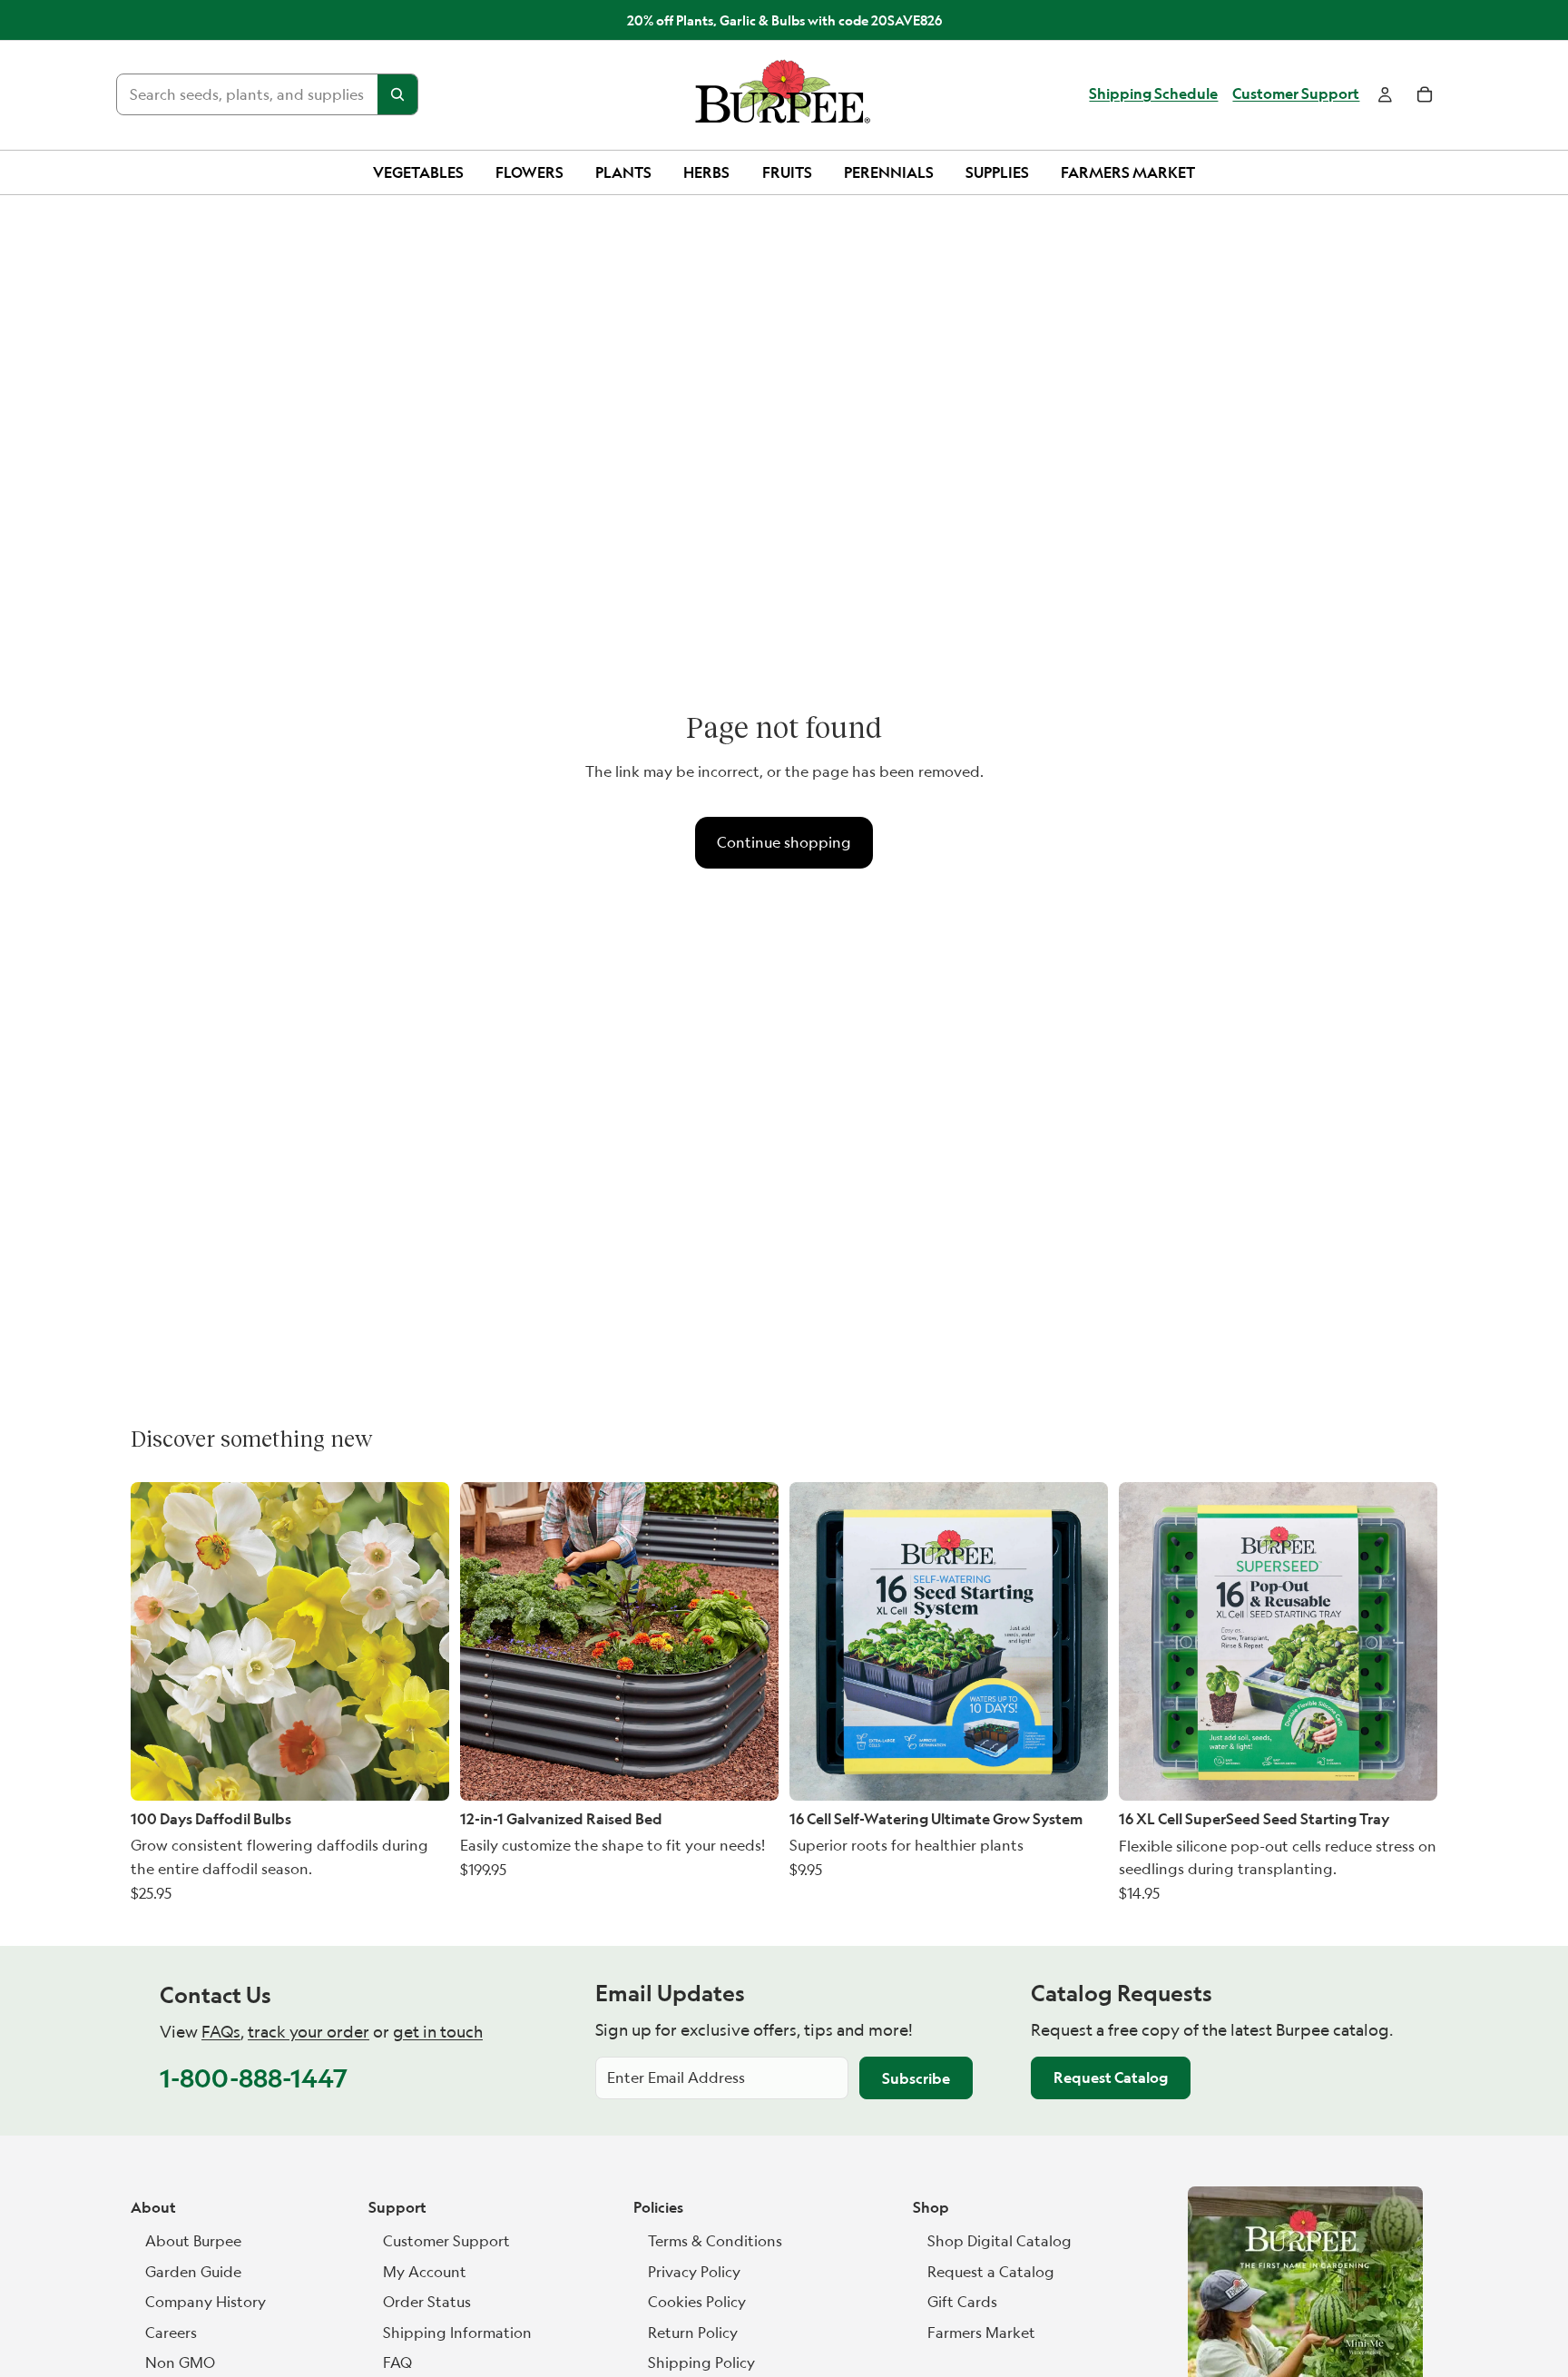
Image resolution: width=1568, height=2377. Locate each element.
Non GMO (180, 2362)
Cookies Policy (697, 2302)
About (153, 2207)
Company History (206, 2302)
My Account (425, 2272)
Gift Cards (962, 2302)
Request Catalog (1111, 2077)
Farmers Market (981, 2333)
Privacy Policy (694, 2272)
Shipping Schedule (1153, 94)
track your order (309, 2032)
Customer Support (1296, 94)
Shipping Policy (701, 2362)
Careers (171, 2333)
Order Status (427, 2302)
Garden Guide (193, 2272)
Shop (931, 2207)
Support (397, 2207)
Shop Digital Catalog (1000, 2241)
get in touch (438, 2032)
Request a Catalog (991, 2272)
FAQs (221, 2032)
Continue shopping (784, 842)
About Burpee (193, 2241)
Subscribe (916, 2078)
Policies (658, 2207)
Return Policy (693, 2333)
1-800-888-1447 (254, 2078)
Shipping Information (457, 2333)
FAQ (397, 2362)
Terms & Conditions (715, 2241)
